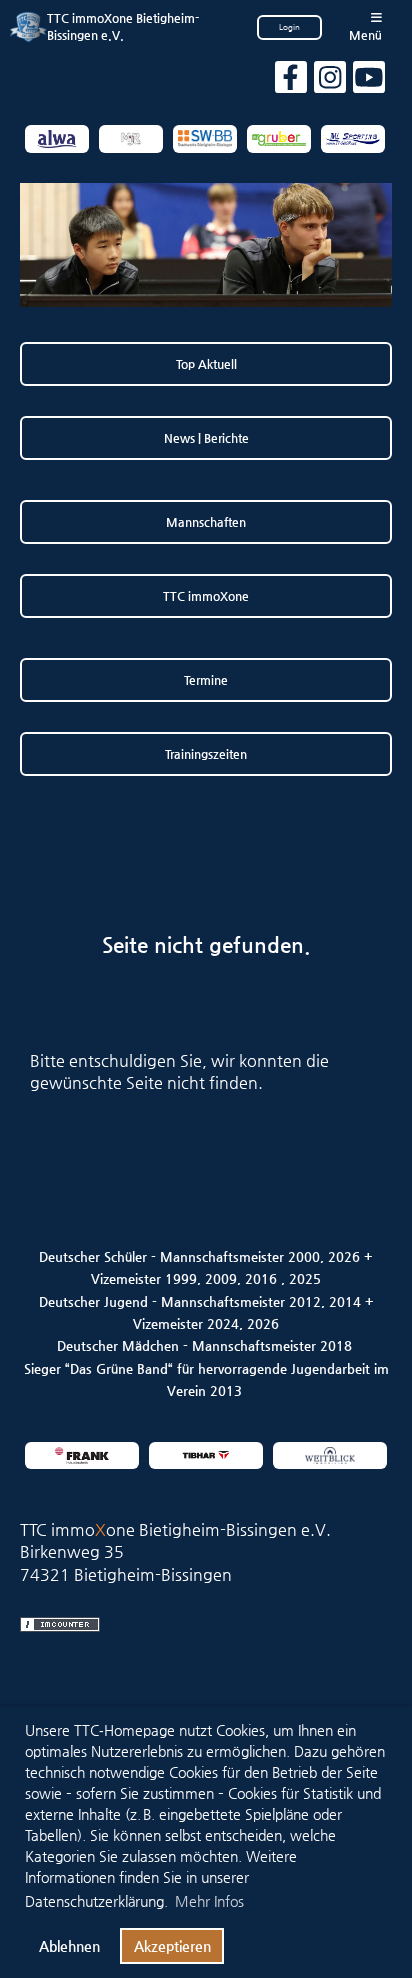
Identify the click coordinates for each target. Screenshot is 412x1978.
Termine (206, 680)
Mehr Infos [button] (209, 1901)
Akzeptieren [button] (172, 1946)
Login (289, 27)
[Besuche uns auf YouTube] (369, 82)
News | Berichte (206, 438)
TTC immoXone (206, 596)
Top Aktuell (206, 364)
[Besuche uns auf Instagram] (330, 82)
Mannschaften (206, 522)
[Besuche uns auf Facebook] (291, 82)
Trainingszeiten (206, 754)
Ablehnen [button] (69, 1946)
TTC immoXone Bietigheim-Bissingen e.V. (123, 26)
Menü (365, 35)
